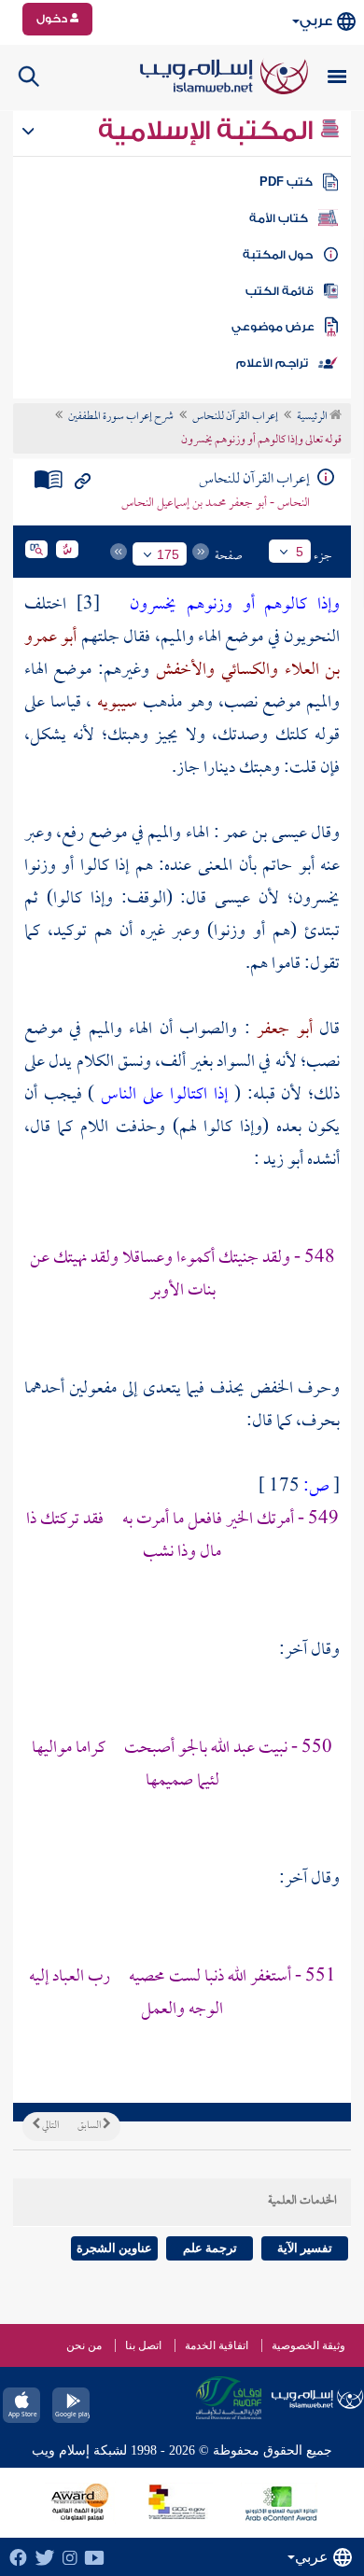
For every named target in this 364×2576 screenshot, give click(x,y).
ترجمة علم (210, 2248)
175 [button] (168, 554)
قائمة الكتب (280, 291)
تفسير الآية (305, 2248)
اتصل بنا (143, 2345)
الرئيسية (313, 417)
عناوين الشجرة (114, 2248)
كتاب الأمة (279, 218)
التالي (49, 2126)
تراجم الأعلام (272, 363)
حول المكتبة (278, 255)
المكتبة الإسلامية (209, 131)
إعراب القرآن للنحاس (235, 417)
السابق (90, 2126)
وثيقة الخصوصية (308, 2345)
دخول (53, 19)
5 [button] (300, 552)
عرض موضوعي (273, 327)
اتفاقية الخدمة (217, 2345)
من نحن (84, 2345)
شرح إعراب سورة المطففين (121, 417)
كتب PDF (286, 182)
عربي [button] (316, 21)
